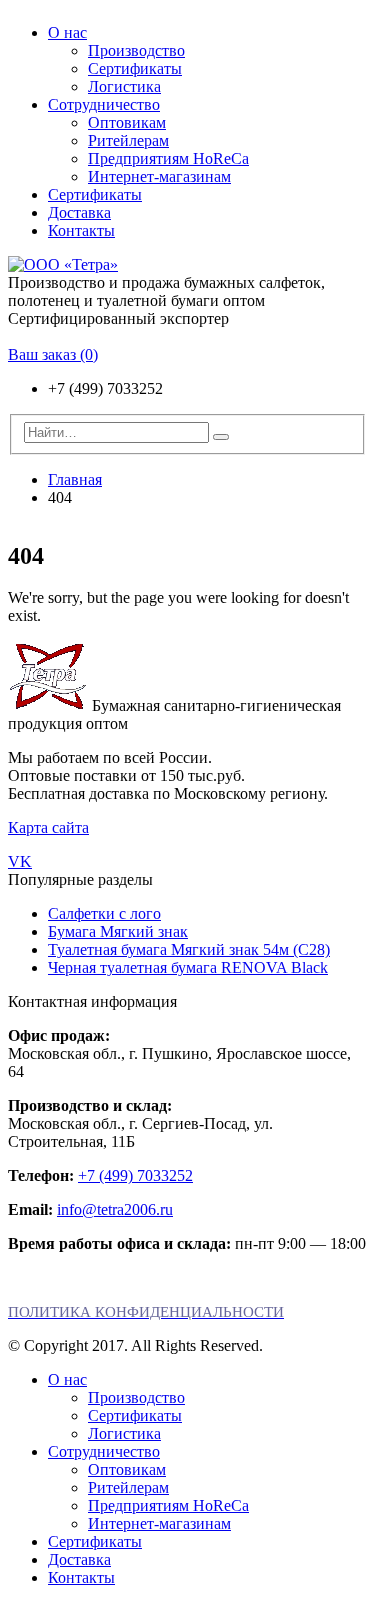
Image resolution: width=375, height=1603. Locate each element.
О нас (67, 32)
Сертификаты (135, 68)
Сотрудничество (104, 104)
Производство (136, 50)
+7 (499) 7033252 (135, 1175)
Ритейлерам (128, 140)
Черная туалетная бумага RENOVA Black (188, 967)
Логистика (124, 86)
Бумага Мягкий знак (118, 931)
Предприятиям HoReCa (168, 158)
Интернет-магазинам (159, 176)
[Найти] (221, 437)
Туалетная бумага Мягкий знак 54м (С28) (189, 949)
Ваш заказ (53, 354)
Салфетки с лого (104, 913)
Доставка (79, 212)
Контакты (81, 230)
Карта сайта (48, 827)
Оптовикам (127, 122)
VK (20, 861)
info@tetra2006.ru (115, 1209)
